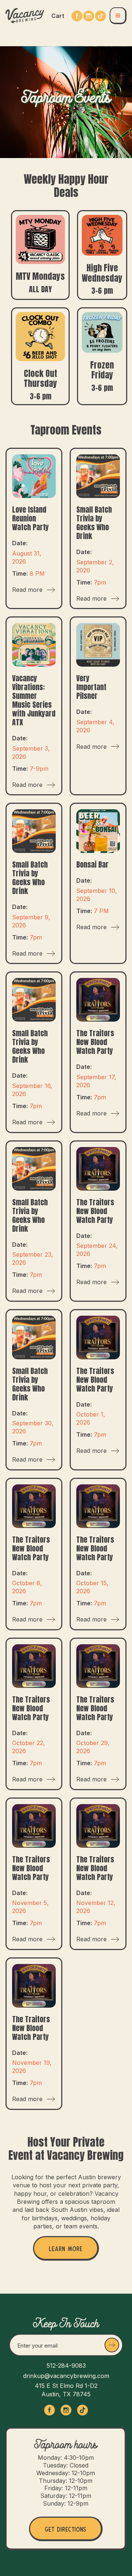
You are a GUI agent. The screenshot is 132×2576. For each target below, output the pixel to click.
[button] (58, 16)
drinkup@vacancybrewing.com (66, 2376)
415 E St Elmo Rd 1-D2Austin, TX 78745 (66, 2390)
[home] (25, 16)
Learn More (66, 2248)
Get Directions (65, 2528)
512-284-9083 (66, 2366)
